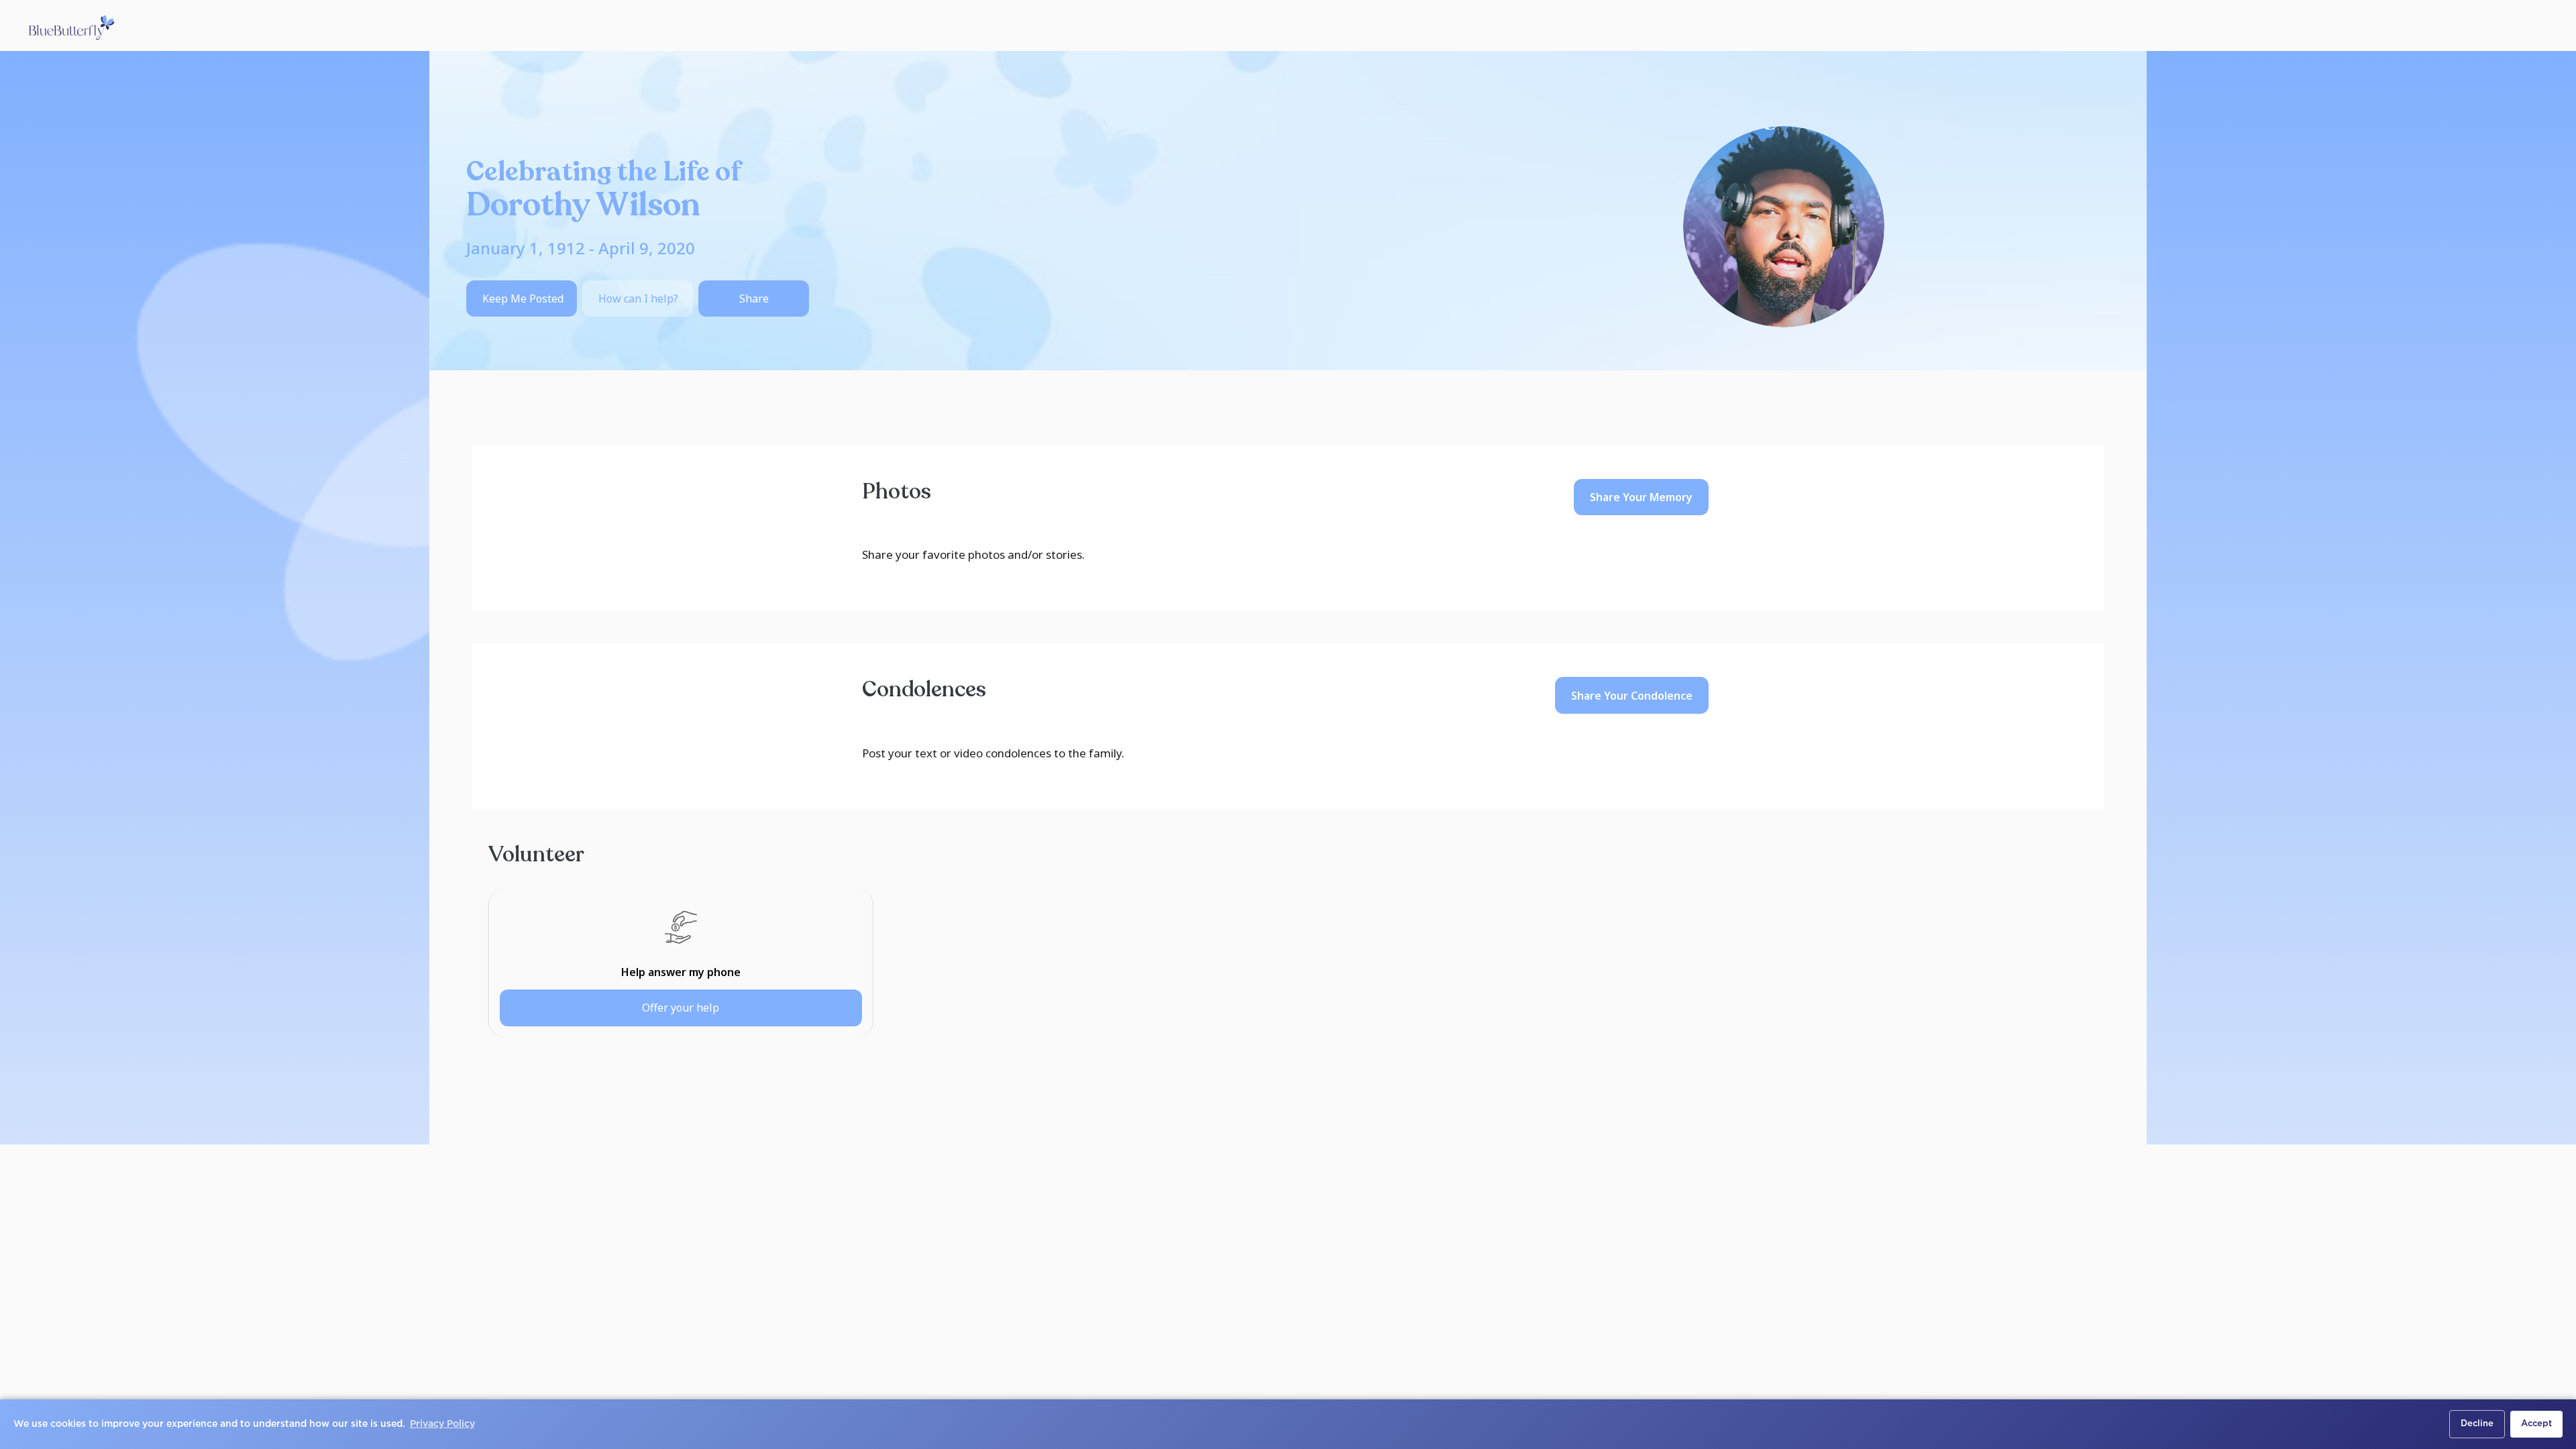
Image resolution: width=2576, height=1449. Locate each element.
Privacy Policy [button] (442, 1424)
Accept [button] (2536, 1424)
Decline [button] (2477, 1424)
